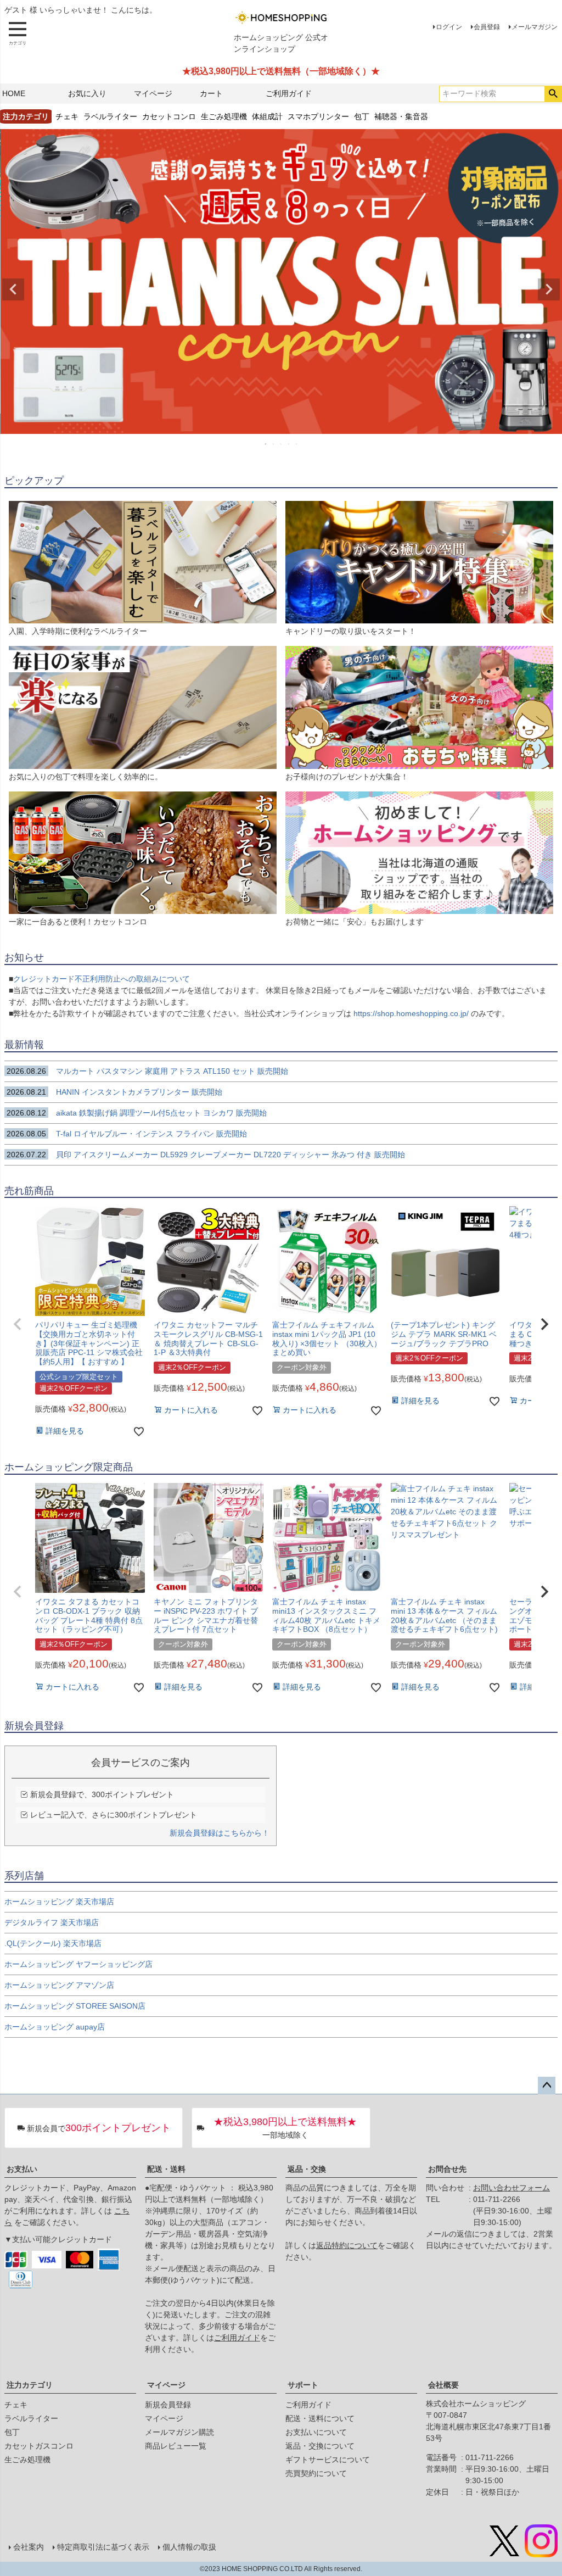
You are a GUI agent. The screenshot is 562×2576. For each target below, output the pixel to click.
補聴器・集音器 (401, 116)
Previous (13, 289)
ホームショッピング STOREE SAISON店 (75, 2006)
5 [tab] (297, 444)
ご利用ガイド (289, 93)
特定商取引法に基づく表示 (103, 2547)
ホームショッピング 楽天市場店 (59, 1902)
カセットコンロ (169, 116)
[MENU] (18, 34)
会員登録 (487, 27)
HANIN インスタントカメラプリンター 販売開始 (114, 1092)
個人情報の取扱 (189, 2547)
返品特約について (347, 2245)
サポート (303, 2385)
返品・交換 (307, 2169)
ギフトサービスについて (328, 2460)
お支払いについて (316, 2432)
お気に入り (87, 93)
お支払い (22, 2169)
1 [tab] (266, 444)
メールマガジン (535, 27)
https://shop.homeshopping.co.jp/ (411, 1013)
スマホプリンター (318, 116)
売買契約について (316, 2473)
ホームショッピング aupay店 (55, 2027)
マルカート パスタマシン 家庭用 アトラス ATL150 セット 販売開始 (147, 1071)
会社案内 (29, 2547)
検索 (553, 94)
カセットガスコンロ (39, 2446)
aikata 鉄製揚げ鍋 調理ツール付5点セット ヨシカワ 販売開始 (137, 1113)
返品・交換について (320, 2446)
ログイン (449, 27)
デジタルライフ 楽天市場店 (52, 1922)
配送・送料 (166, 2169)
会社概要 (443, 2385)
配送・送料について (320, 2418)
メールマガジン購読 (179, 2432)
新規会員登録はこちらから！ (220, 1833)
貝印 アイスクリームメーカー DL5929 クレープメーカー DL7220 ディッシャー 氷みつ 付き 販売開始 (206, 1155)
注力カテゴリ (30, 2385)
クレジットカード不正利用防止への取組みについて (102, 979)
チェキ (67, 116)
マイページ (153, 93)
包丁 (362, 116)
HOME (14, 93)
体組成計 (267, 116)
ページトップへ (547, 2086)
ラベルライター (110, 116)
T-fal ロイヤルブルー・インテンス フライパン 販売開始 (132, 1134)
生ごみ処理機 (224, 116)
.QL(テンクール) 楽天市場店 (53, 1943)
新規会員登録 (168, 2405)
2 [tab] (274, 444)
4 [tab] (289, 444)
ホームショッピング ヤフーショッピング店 (78, 1964)
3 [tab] (282, 444)
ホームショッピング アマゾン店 (59, 1985)
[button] (18, 1324)
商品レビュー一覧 (176, 2446)
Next (549, 289)
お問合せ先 (447, 2169)
